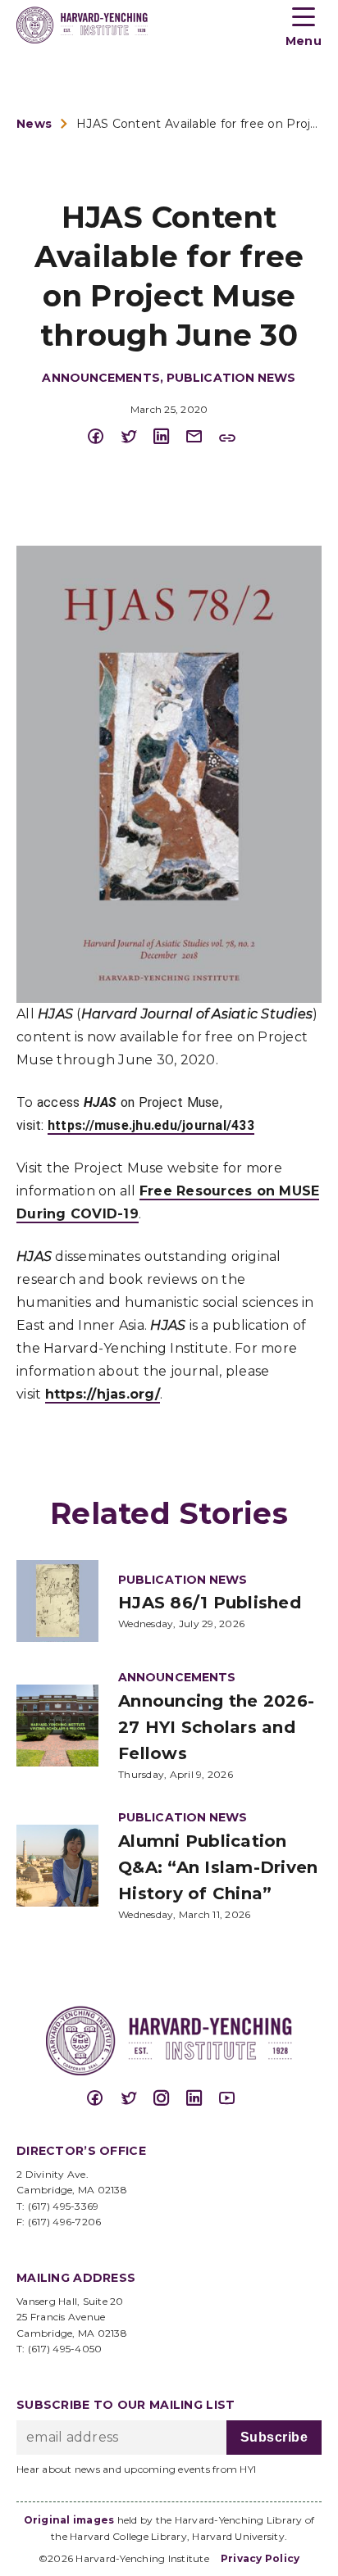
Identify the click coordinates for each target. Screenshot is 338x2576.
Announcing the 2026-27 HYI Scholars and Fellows (216, 1727)
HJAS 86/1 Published (210, 1603)
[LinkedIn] (169, 437)
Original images (69, 2520)
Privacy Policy (260, 2558)
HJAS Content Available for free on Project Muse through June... (199, 124)
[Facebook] (103, 437)
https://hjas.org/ (103, 1394)
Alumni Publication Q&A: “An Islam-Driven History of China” (218, 1867)
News (34, 124)
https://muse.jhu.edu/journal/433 (151, 1125)
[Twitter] (136, 437)
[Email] (202, 437)
